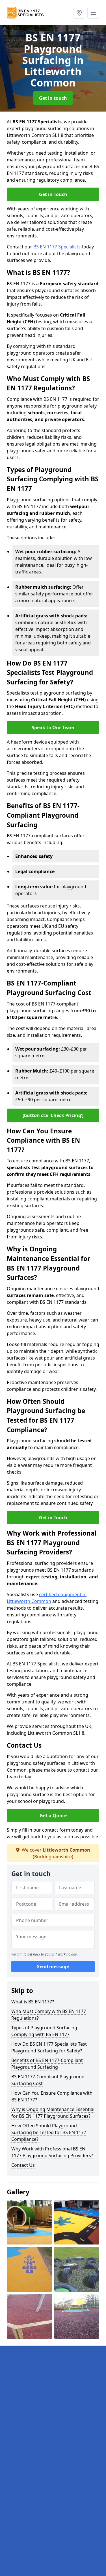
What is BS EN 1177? (33, 2002)
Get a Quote (53, 1816)
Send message (53, 1967)
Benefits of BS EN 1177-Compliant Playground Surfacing (47, 2064)
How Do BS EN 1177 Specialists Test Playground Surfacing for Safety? (49, 2047)
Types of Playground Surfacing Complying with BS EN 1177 (44, 2031)
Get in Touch (53, 194)
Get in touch (53, 98)
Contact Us (23, 2165)
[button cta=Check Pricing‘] (53, 1115)
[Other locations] (79, 13)
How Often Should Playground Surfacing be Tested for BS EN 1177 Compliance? (49, 2132)
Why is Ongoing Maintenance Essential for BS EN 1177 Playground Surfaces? (53, 2113)
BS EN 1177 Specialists (57, 247)
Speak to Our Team (53, 728)
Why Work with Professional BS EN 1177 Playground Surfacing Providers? (52, 2152)
